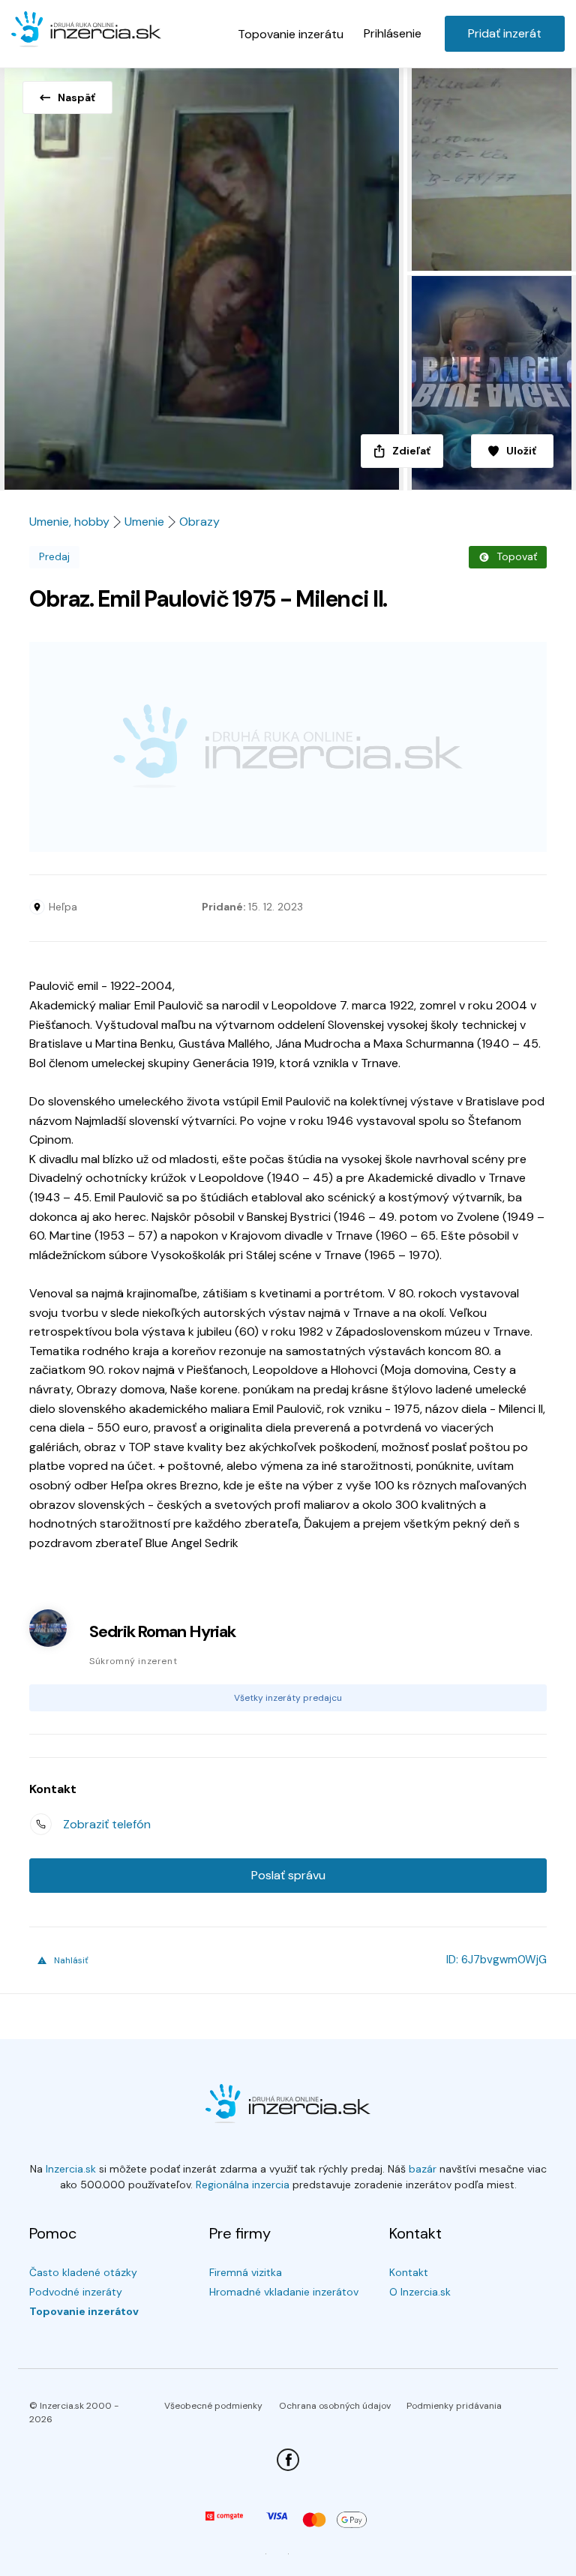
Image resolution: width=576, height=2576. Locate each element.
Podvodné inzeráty (76, 2292)
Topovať (517, 556)
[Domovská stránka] (86, 31)
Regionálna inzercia (243, 2185)
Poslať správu (288, 1875)
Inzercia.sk (71, 2169)
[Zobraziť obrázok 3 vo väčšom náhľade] (490, 383)
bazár (423, 2169)
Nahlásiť (71, 1960)
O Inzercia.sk (420, 2292)
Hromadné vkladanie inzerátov (284, 2292)
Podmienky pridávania (454, 2406)
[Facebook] (288, 2460)
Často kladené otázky (83, 2272)
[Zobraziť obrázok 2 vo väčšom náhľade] (490, 167)
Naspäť (76, 97)
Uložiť (521, 451)
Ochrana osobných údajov (335, 2406)
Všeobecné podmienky (213, 2406)
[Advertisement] (288, 747)
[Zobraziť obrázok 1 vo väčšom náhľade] (202, 274)
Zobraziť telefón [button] (107, 1824)
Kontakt (409, 2272)
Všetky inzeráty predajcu (288, 1698)
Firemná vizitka (246, 2272)
